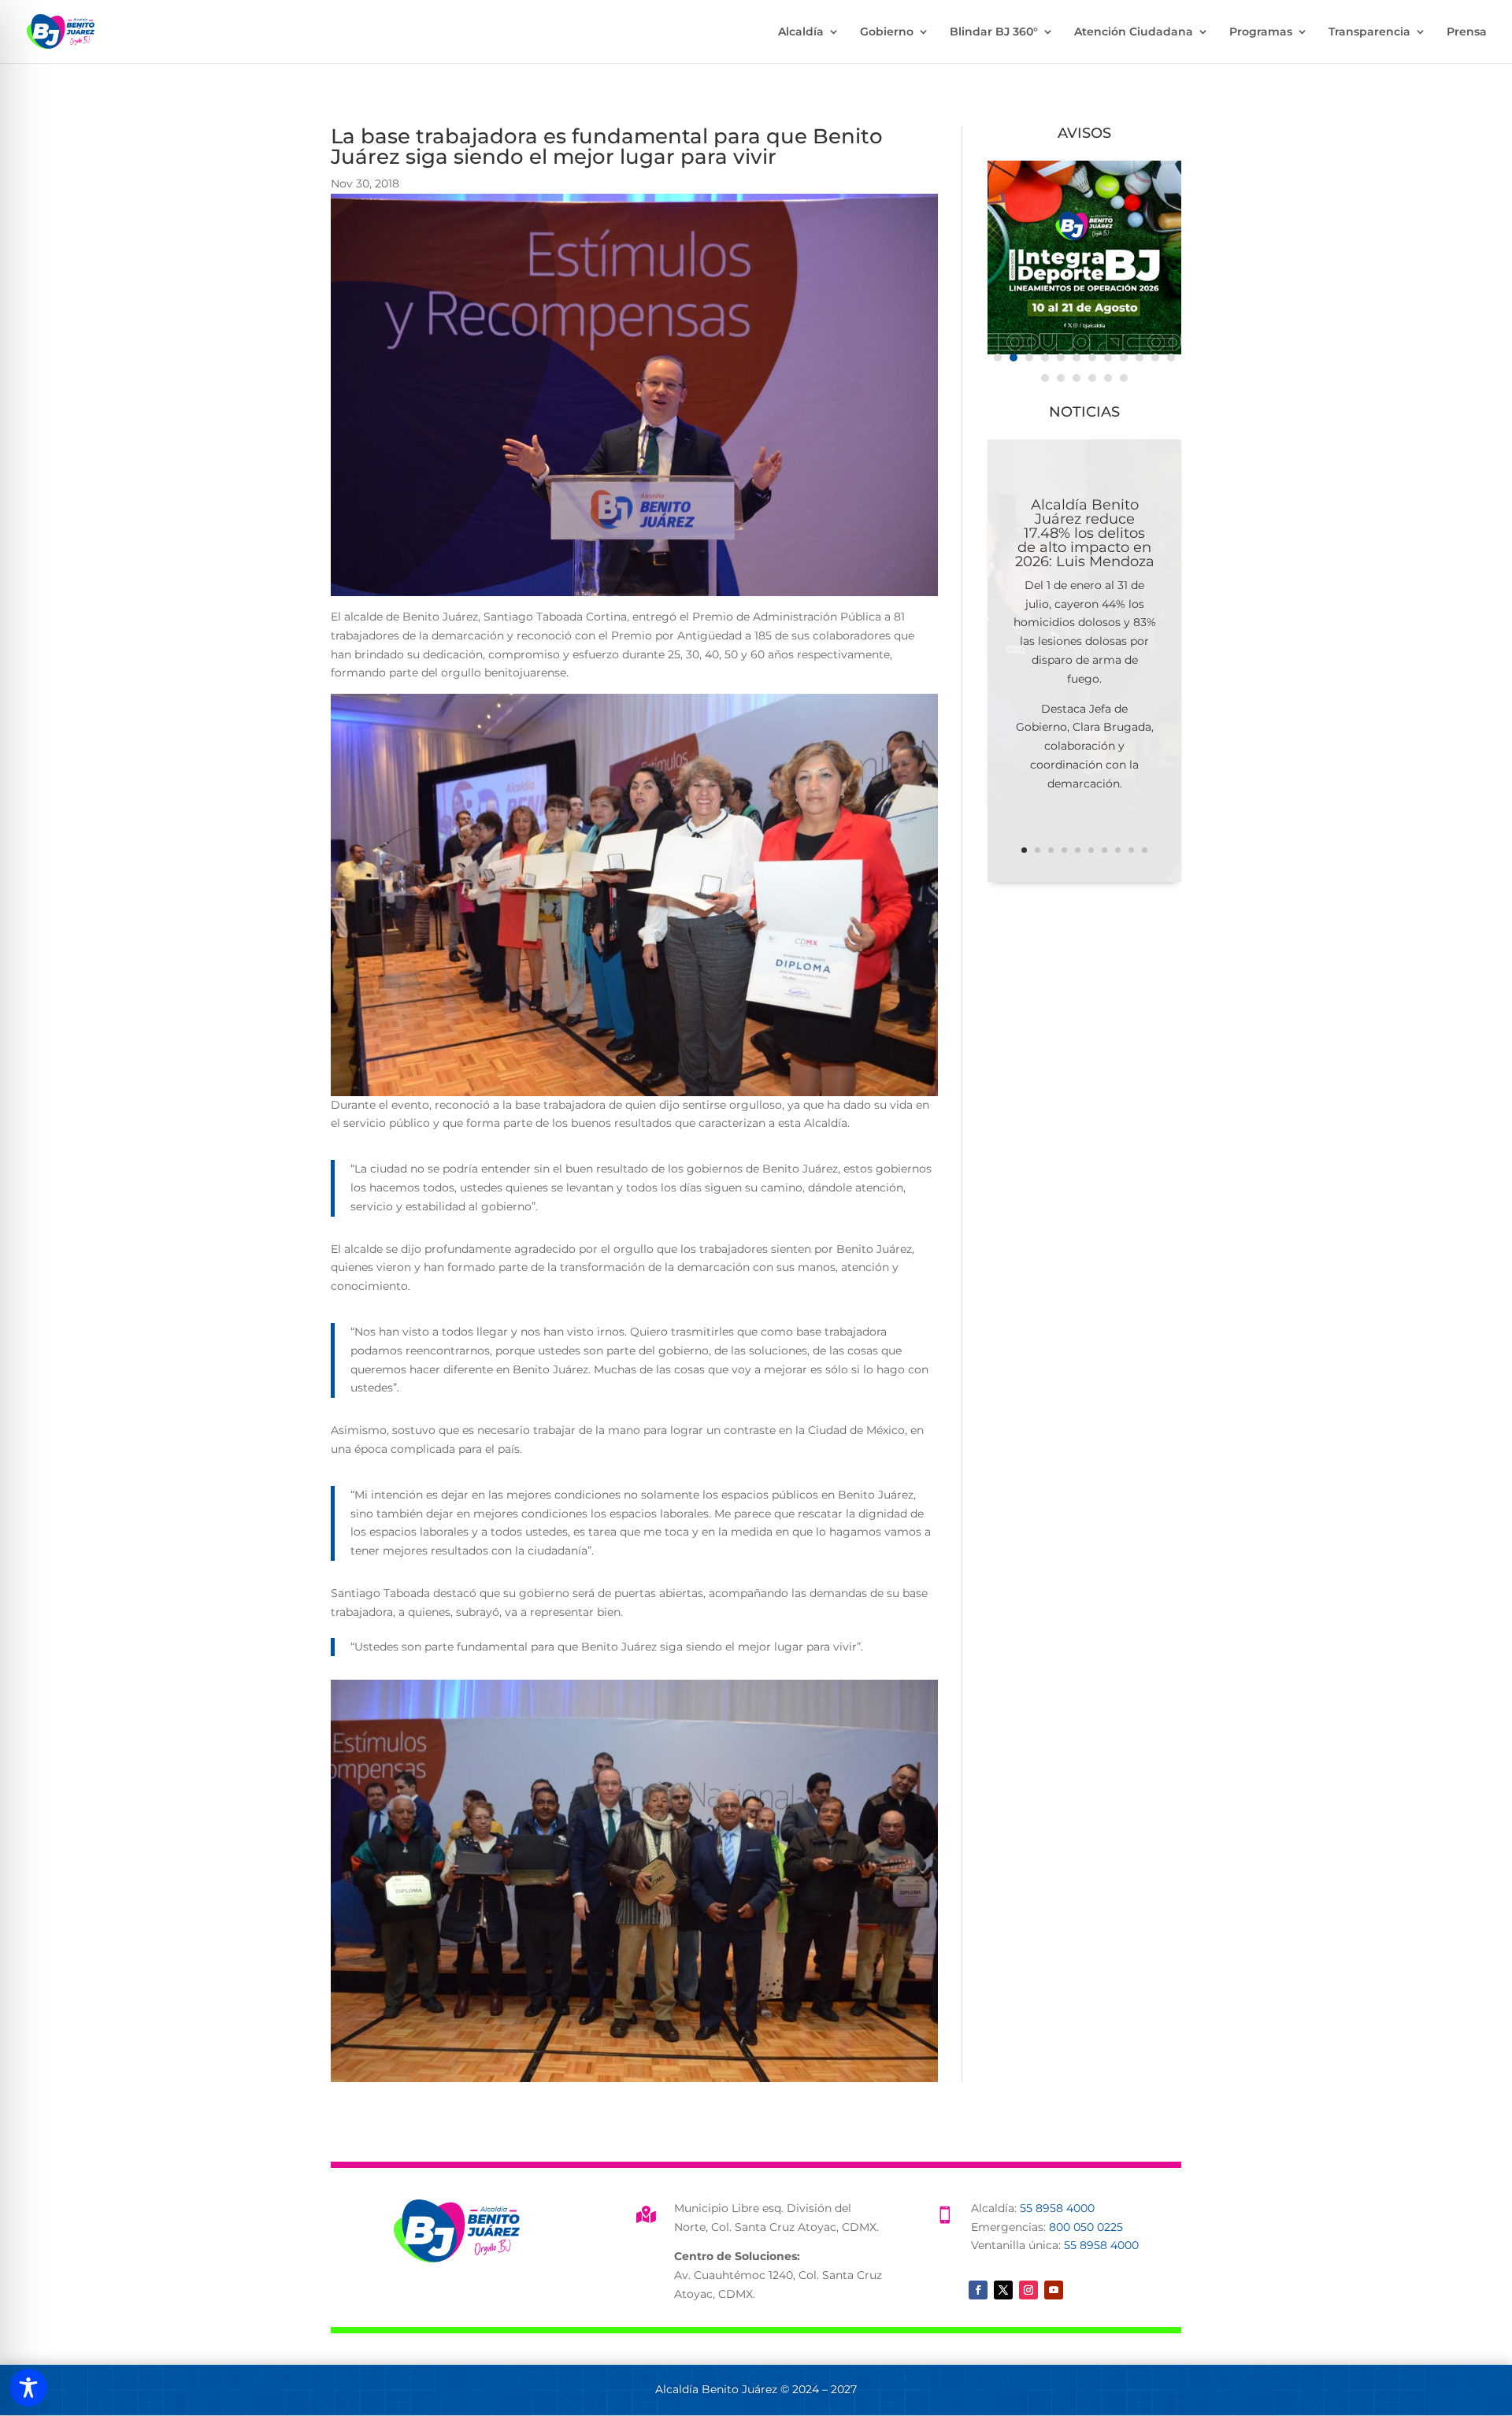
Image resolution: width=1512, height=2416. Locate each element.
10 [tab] (1140, 358)
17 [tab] (1108, 378)
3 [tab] (1029, 358)
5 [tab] (1061, 358)
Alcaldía (801, 32)
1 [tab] (998, 358)
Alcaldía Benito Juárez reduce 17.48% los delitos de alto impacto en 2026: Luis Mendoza (1085, 533)
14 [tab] (1061, 378)
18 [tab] (1124, 378)
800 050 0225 (1086, 2227)
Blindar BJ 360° (994, 32)
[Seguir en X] (1003, 2290)
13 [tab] (1045, 378)
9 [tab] (1124, 358)
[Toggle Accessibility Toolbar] (28, 2388)
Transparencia (1369, 32)
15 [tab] (1077, 378)
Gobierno (887, 32)
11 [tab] (1155, 358)
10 (1145, 850)
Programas (1261, 32)
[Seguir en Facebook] (978, 2290)
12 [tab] (1171, 358)
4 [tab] (1045, 358)
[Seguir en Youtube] (1054, 2290)
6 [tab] (1077, 358)
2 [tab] (1014, 358)
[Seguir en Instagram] (1028, 2290)
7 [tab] (1092, 358)
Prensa (1467, 32)
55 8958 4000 (1057, 2208)
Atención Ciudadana (1134, 32)
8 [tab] (1108, 358)
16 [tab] (1092, 378)
